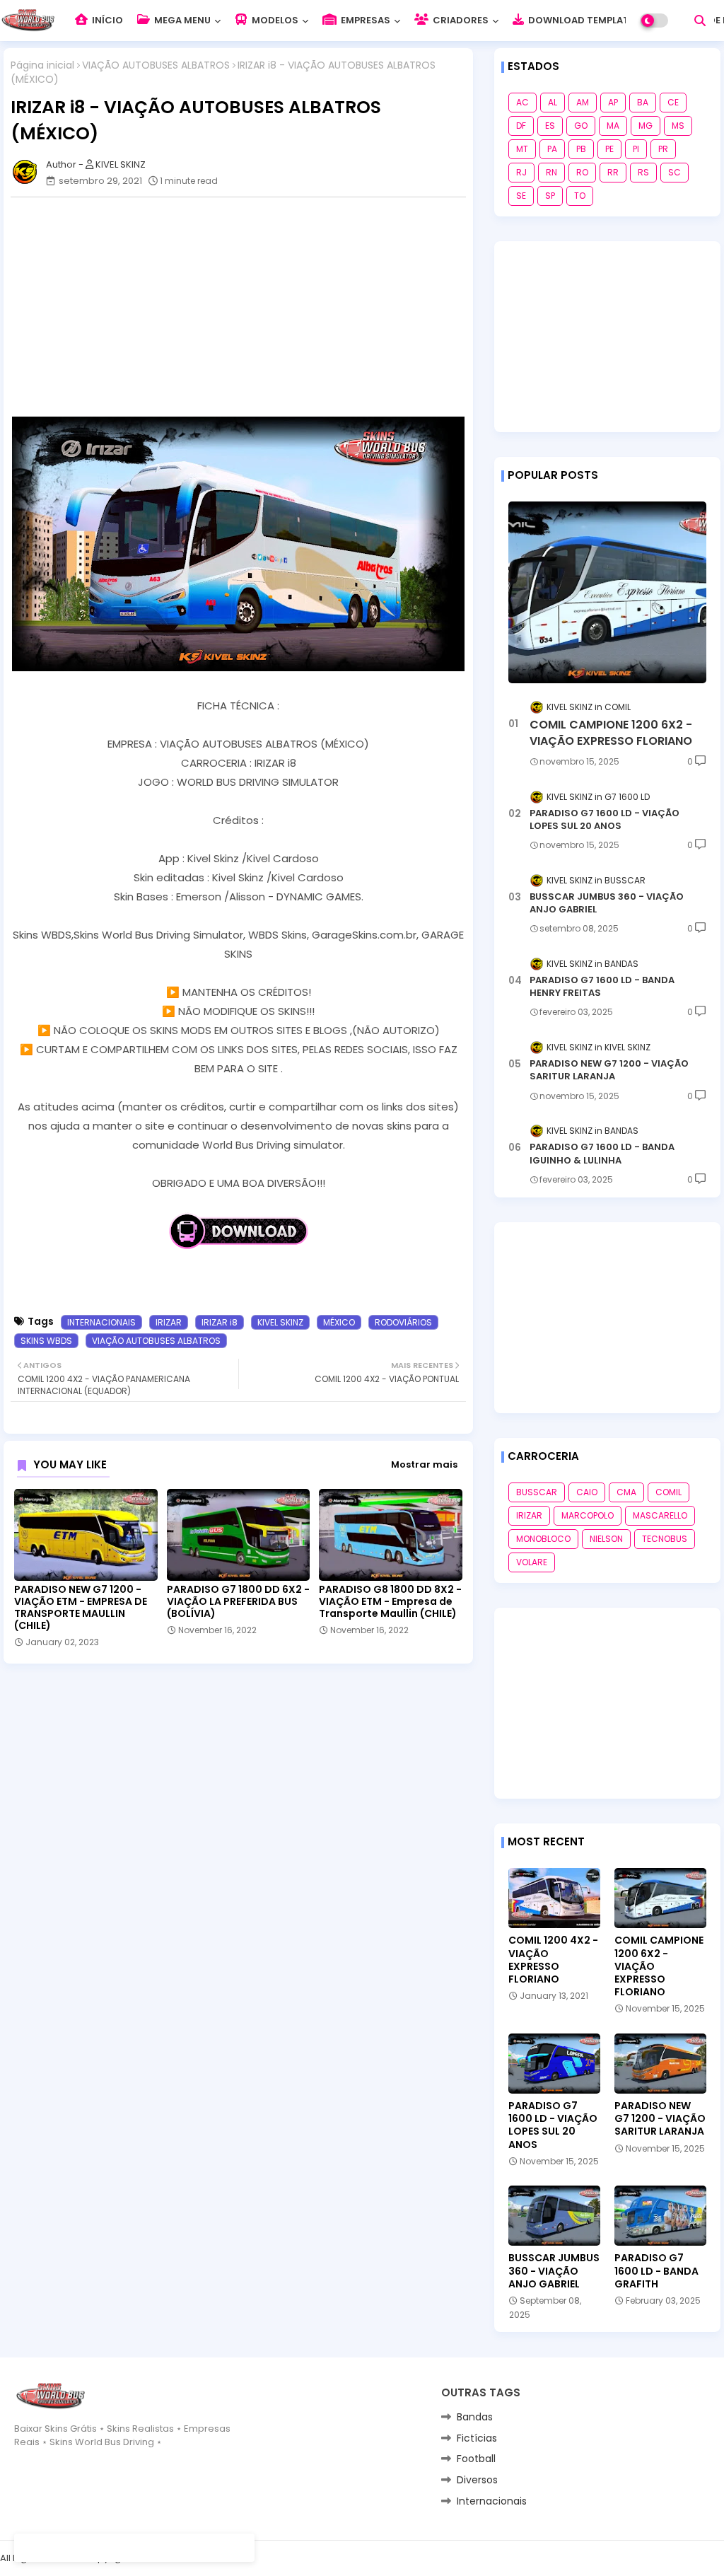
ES (550, 126)
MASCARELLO (660, 1515)
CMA (626, 1492)
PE (609, 149)
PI (636, 149)
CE (673, 102)
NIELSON (606, 1539)
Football (476, 2459)
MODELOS (274, 20)
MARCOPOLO (588, 1515)
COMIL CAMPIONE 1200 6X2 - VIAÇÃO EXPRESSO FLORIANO (611, 733)
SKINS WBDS (46, 1341)
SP (550, 196)
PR (663, 149)
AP (613, 102)
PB (581, 149)
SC (675, 172)
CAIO (587, 1492)
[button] (700, 21)
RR (613, 172)
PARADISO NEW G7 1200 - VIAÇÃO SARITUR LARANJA (609, 1070)
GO (581, 126)
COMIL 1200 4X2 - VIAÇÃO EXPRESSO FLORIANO (553, 1960)
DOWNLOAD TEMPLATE (580, 20)
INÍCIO (106, 20)
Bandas (475, 2417)
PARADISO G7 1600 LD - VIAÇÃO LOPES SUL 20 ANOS (605, 820)
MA (613, 126)
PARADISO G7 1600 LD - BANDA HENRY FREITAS (602, 987)
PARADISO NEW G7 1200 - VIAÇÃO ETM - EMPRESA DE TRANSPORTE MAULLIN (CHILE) (81, 1608)
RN (551, 172)
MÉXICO (339, 1322)
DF (521, 126)
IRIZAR (169, 1322)
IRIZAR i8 (220, 1322)
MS (678, 126)
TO (580, 196)
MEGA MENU (181, 20)
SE (521, 196)
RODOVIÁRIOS (403, 1322)
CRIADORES (460, 20)
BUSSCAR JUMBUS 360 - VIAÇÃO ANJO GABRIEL (607, 903)
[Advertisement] (245, 307)
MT (522, 149)
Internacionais (492, 2501)
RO (582, 172)
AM (583, 102)
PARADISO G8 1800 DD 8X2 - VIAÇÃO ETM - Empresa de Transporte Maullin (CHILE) (390, 1602)
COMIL (668, 1492)
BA (643, 102)
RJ (521, 172)
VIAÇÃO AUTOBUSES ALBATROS (156, 65)
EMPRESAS (364, 20)
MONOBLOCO (543, 1539)
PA (552, 149)
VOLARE (532, 1562)
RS (643, 172)
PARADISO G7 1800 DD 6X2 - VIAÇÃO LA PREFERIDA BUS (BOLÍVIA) (238, 1602)
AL (553, 102)
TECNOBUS (665, 1539)
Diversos (477, 2480)
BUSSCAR (537, 1492)
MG (646, 126)
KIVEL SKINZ (280, 1322)
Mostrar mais (424, 1464)
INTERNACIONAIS (101, 1322)
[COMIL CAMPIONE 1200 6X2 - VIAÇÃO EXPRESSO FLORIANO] (607, 592)
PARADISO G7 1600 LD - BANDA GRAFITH (656, 2271)
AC (522, 102)
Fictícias (477, 2438)
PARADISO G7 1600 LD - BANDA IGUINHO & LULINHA (602, 1154)
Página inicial (42, 65)
